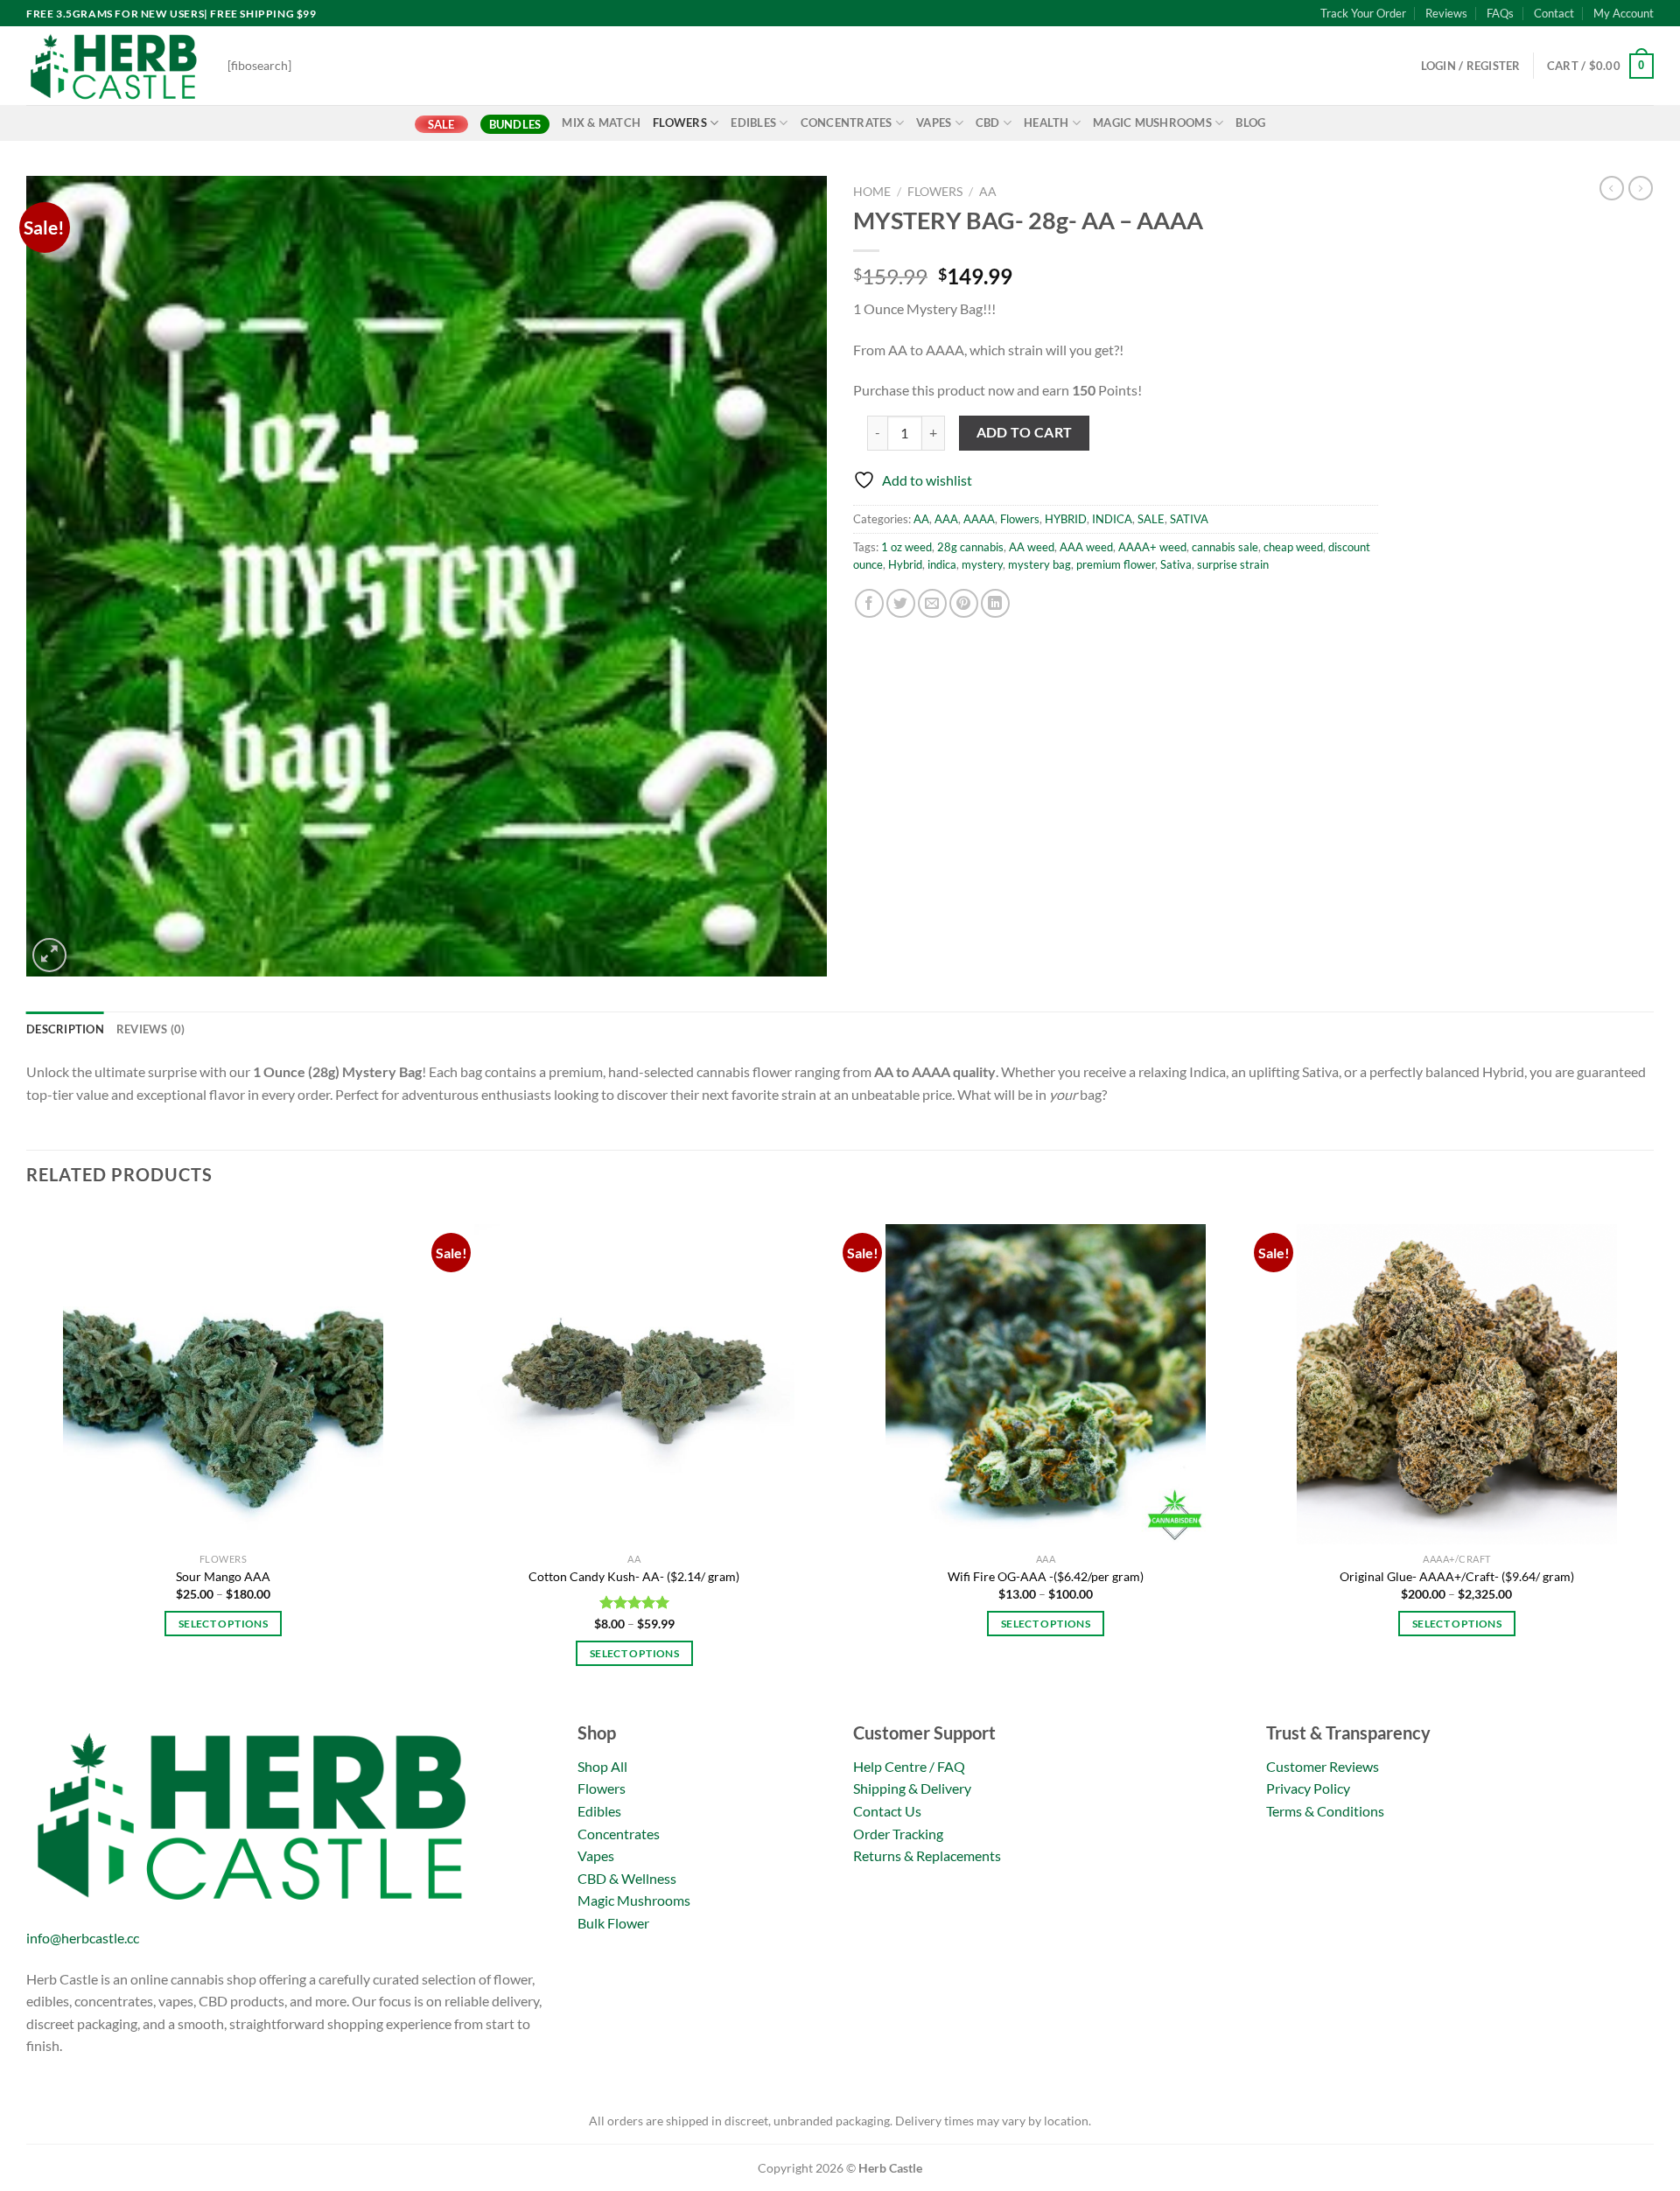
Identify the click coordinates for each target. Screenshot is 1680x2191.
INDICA (1112, 519)
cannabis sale (1225, 547)
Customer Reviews (1323, 1766)
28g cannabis (970, 547)
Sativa (1176, 564)
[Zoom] (49, 955)
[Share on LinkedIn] (995, 603)
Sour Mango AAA (223, 1576)
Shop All (602, 1766)
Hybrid (905, 564)
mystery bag (1039, 564)
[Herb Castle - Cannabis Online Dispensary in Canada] (114, 66)
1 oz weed (906, 547)
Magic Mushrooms (1152, 122)
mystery (982, 564)
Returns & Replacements (927, 1855)
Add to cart (1025, 432)
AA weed (1032, 547)
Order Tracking (898, 1834)
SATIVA (1189, 519)
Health (1046, 122)
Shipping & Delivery (912, 1788)
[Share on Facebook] (869, 603)
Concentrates (847, 122)
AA (988, 192)
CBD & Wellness (627, 1878)
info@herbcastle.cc (83, 1938)
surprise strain (1233, 564)
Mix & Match (601, 122)
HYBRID (1066, 519)
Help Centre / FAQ (909, 1766)
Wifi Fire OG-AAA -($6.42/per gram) (1046, 1576)
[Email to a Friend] (932, 603)
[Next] (1653, 1460)
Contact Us (887, 1811)
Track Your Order (1363, 13)
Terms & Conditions (1325, 1811)
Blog (1250, 122)
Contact (1554, 13)
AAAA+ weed (1152, 547)
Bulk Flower (613, 1923)
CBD (988, 122)
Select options (223, 1624)
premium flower (1116, 564)
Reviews (1446, 13)
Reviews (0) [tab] (151, 1029)
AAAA (979, 519)
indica (942, 564)
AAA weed (1086, 547)
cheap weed (1293, 547)
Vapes (934, 122)
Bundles (515, 124)
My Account (1624, 13)
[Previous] (27, 1460)
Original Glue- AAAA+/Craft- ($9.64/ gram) (1457, 1576)
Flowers (680, 122)
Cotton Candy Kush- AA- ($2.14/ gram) (634, 1576)
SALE (441, 124)
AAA (946, 519)
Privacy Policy (1308, 1788)
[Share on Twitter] (901, 603)
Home (872, 192)
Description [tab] (65, 1029)
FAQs (1500, 13)
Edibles (753, 122)
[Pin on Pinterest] (964, 603)
